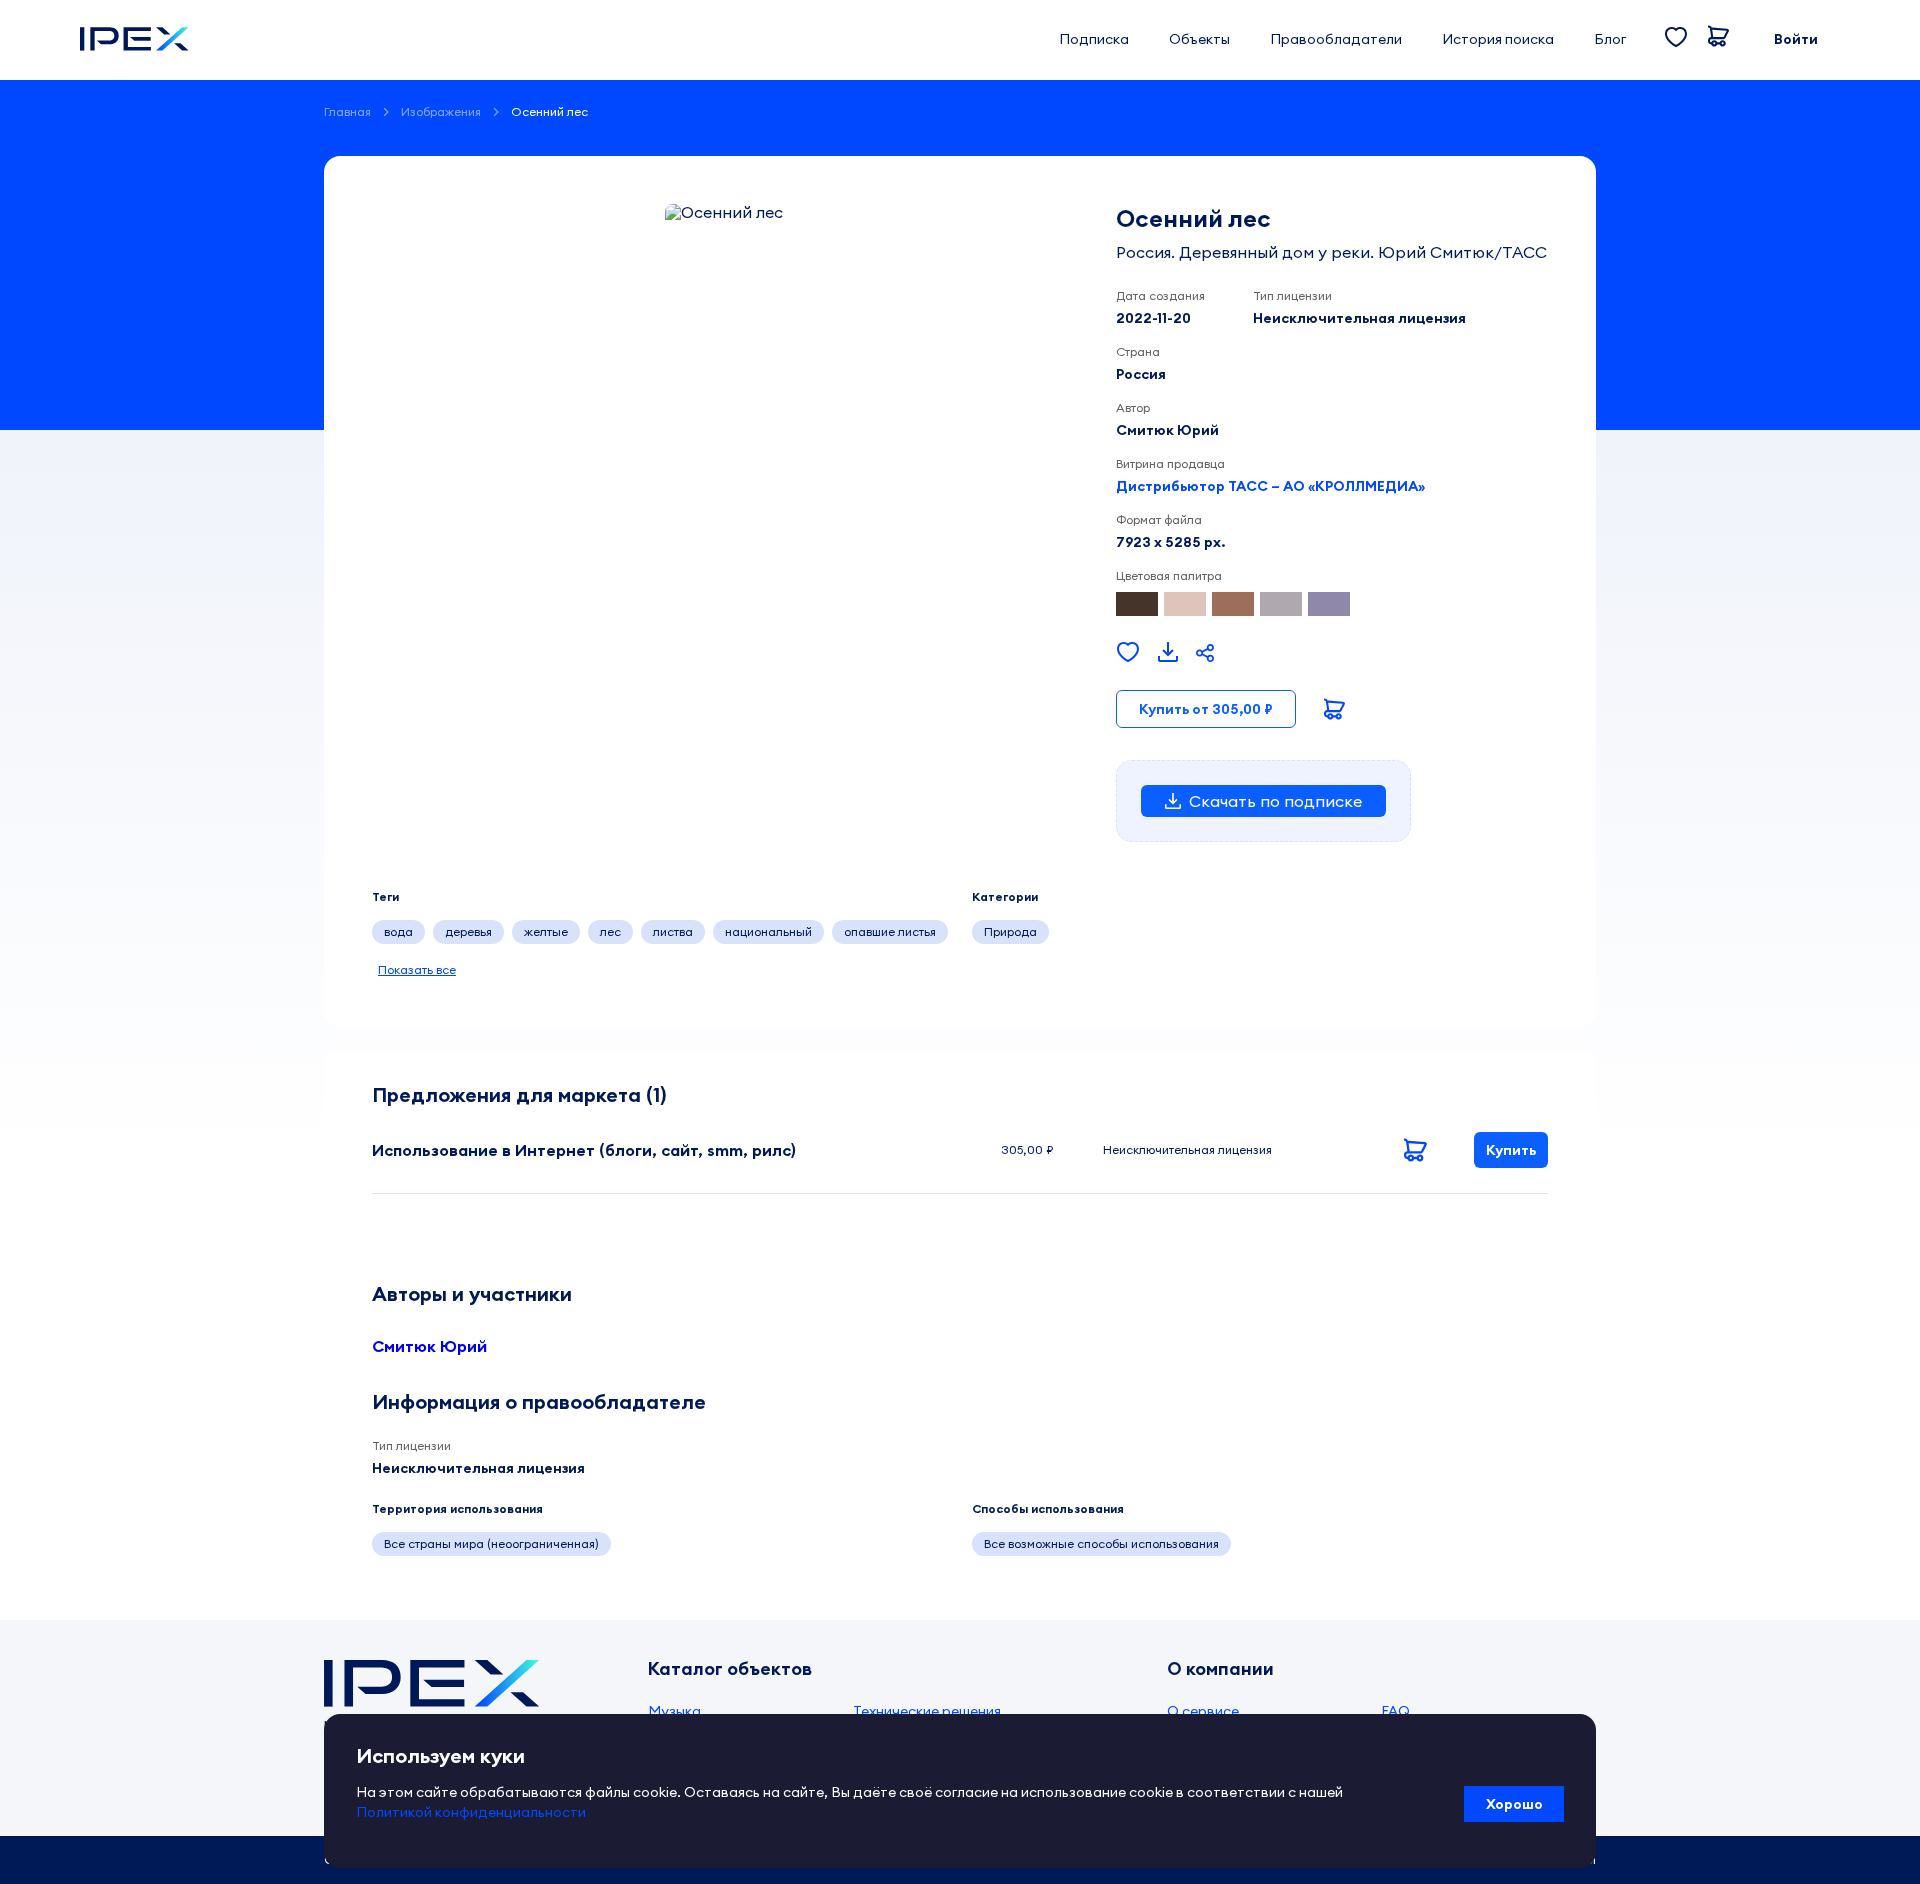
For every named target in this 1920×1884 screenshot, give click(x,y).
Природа (1010, 931)
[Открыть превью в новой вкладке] (1168, 653)
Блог (1610, 39)
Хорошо (1514, 1804)
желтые (546, 931)
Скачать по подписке (1275, 801)
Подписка (1094, 39)
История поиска (1498, 39)
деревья (468, 931)
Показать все (417, 969)
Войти (1796, 39)
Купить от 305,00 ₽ (1206, 709)
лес (610, 931)
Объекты (1199, 39)
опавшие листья (890, 931)
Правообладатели (1336, 39)
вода (398, 931)
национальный (768, 931)
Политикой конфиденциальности (471, 1812)
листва (673, 931)
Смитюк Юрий (429, 1346)
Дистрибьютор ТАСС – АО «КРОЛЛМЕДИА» (1270, 486)
